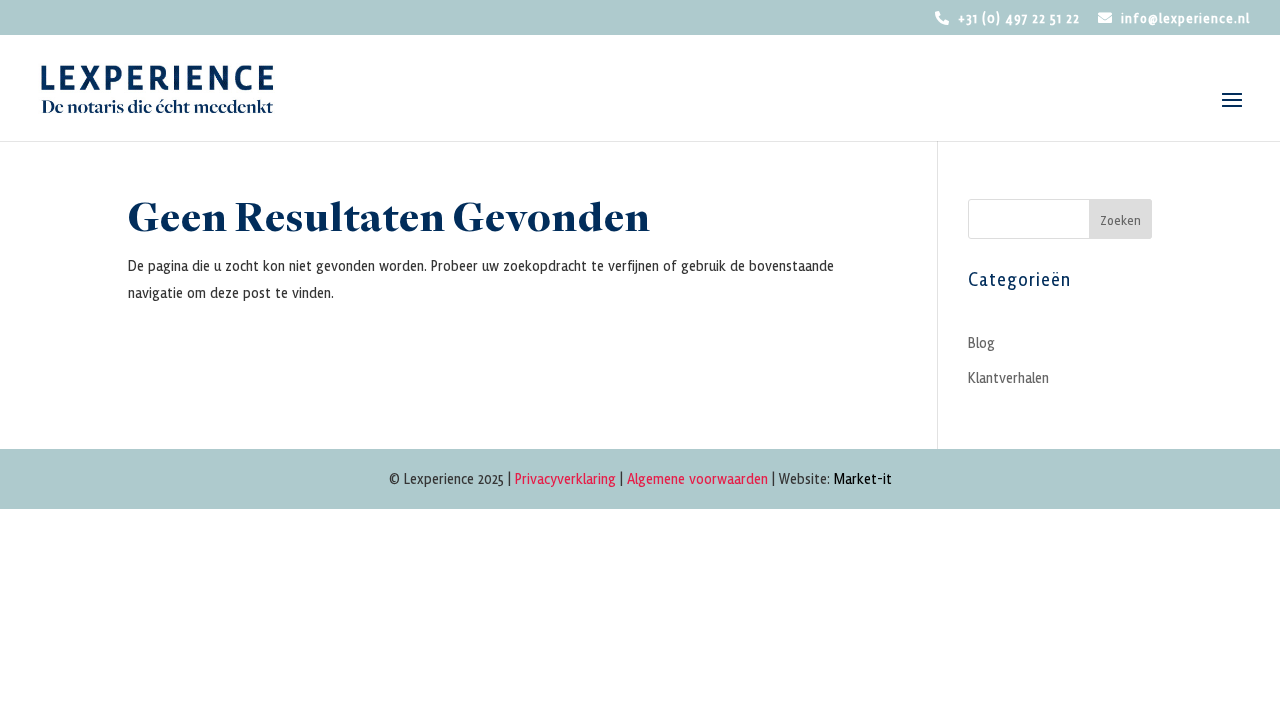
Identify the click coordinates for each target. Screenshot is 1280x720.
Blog (981, 342)
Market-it (863, 478)
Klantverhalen (1008, 377)
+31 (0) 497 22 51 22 (1019, 18)
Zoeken (1120, 219)
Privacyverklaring (565, 478)
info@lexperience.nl (1185, 18)
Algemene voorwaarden (697, 478)
